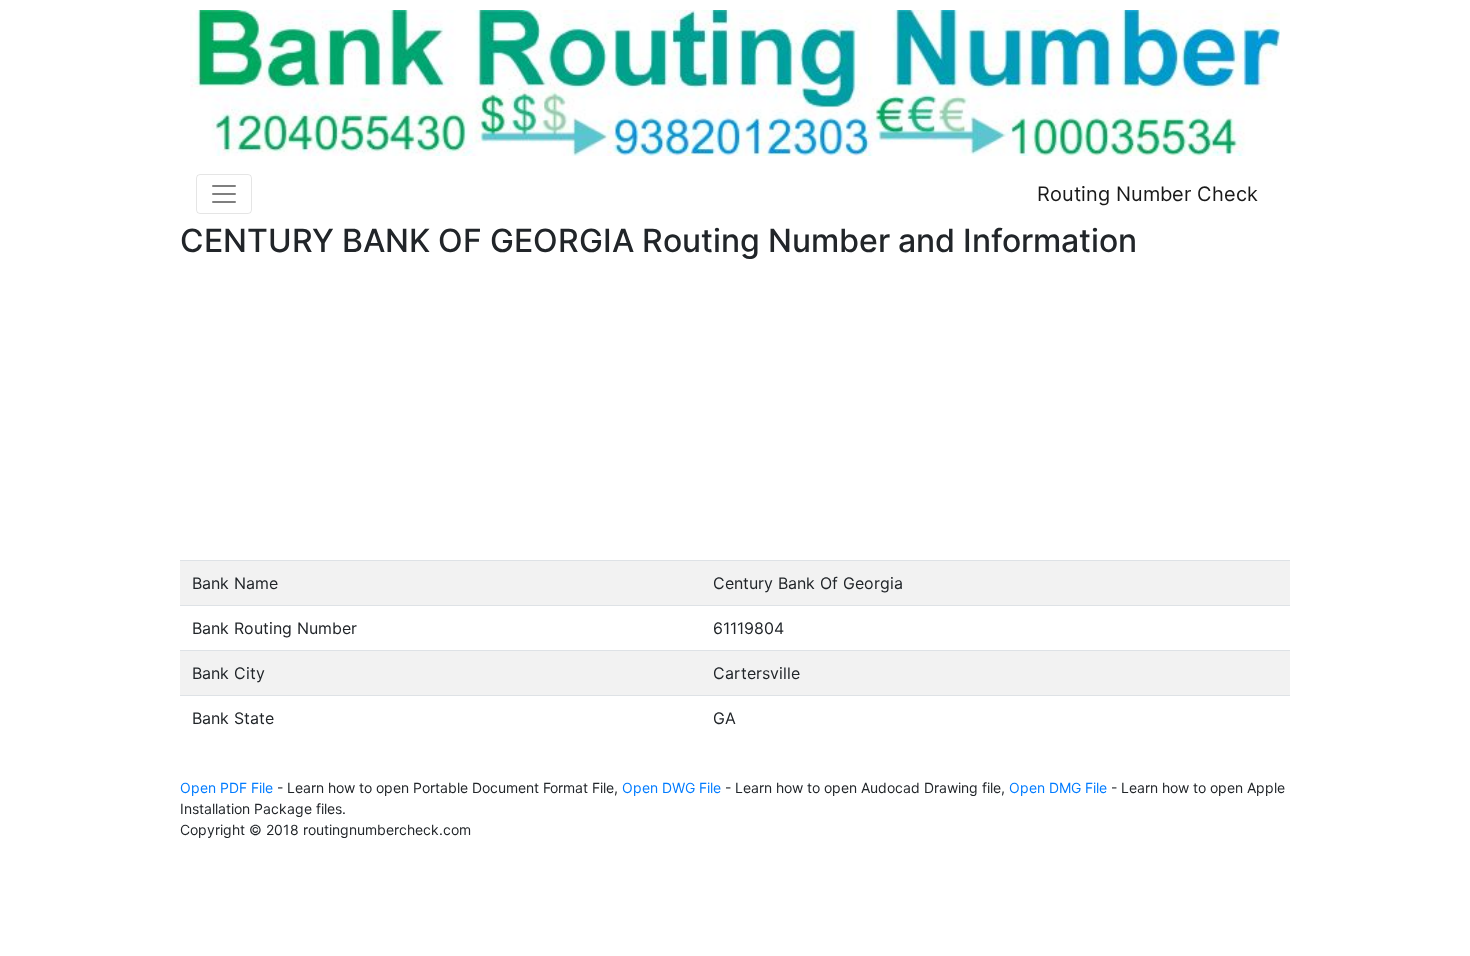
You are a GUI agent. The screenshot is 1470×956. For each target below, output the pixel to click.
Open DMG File (1058, 787)
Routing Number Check (1147, 194)
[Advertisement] (735, 410)
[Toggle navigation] (224, 194)
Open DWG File (671, 787)
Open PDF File (226, 787)
